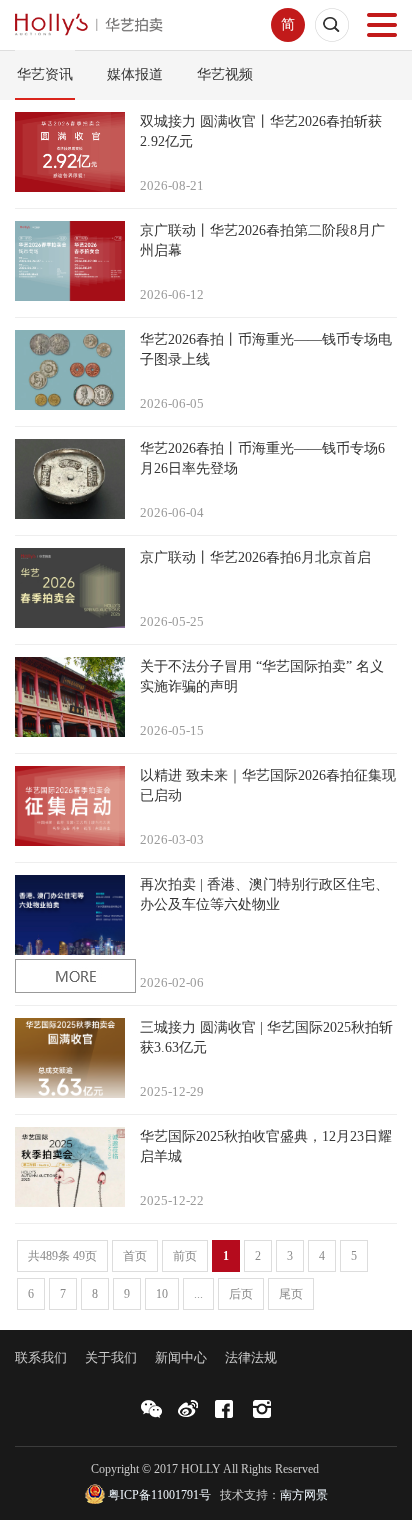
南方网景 (304, 1495)
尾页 (291, 1294)
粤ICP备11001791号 (159, 1495)
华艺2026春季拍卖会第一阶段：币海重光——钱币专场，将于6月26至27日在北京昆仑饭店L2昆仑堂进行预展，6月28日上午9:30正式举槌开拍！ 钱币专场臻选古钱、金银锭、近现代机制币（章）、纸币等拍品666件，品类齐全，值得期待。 (262, 458)
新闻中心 (181, 1357)
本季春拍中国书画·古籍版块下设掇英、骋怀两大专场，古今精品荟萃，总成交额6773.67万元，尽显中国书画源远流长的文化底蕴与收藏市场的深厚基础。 (261, 131)
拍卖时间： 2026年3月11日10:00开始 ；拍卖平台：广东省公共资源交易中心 (264, 894)
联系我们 (41, 1357)
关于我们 (111, 1357)
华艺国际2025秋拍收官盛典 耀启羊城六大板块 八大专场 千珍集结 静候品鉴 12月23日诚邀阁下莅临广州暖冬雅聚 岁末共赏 (266, 1146)
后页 (241, 1294)
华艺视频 (225, 74)
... (198, 1294)
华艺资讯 (45, 74)
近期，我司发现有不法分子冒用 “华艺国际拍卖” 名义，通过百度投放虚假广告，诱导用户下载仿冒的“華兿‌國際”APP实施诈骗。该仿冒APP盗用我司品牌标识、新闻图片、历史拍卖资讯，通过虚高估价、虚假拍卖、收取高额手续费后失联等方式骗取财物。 (262, 676)
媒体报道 (135, 74)
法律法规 (251, 1357)
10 (162, 1294)
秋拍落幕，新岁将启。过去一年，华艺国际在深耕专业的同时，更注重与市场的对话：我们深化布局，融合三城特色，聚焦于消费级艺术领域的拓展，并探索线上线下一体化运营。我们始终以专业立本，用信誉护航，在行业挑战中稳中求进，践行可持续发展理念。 (266, 1037)
